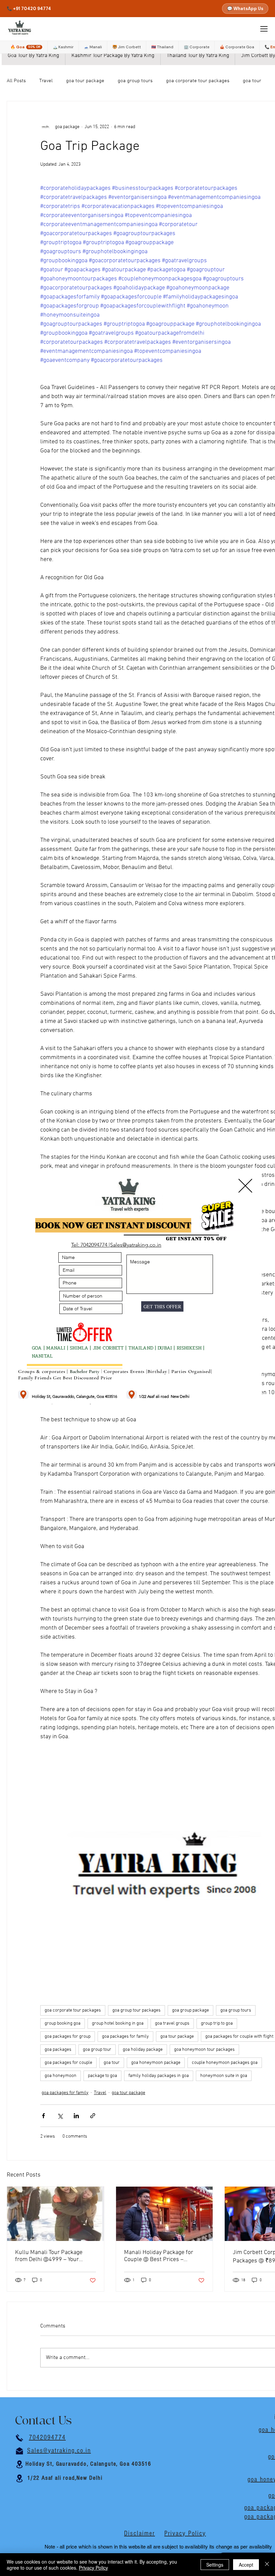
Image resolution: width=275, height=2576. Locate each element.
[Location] (23, 1395)
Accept (246, 2565)
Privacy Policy (93, 2568)
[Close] (267, 2565)
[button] (245, 1186)
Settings (215, 2565)
